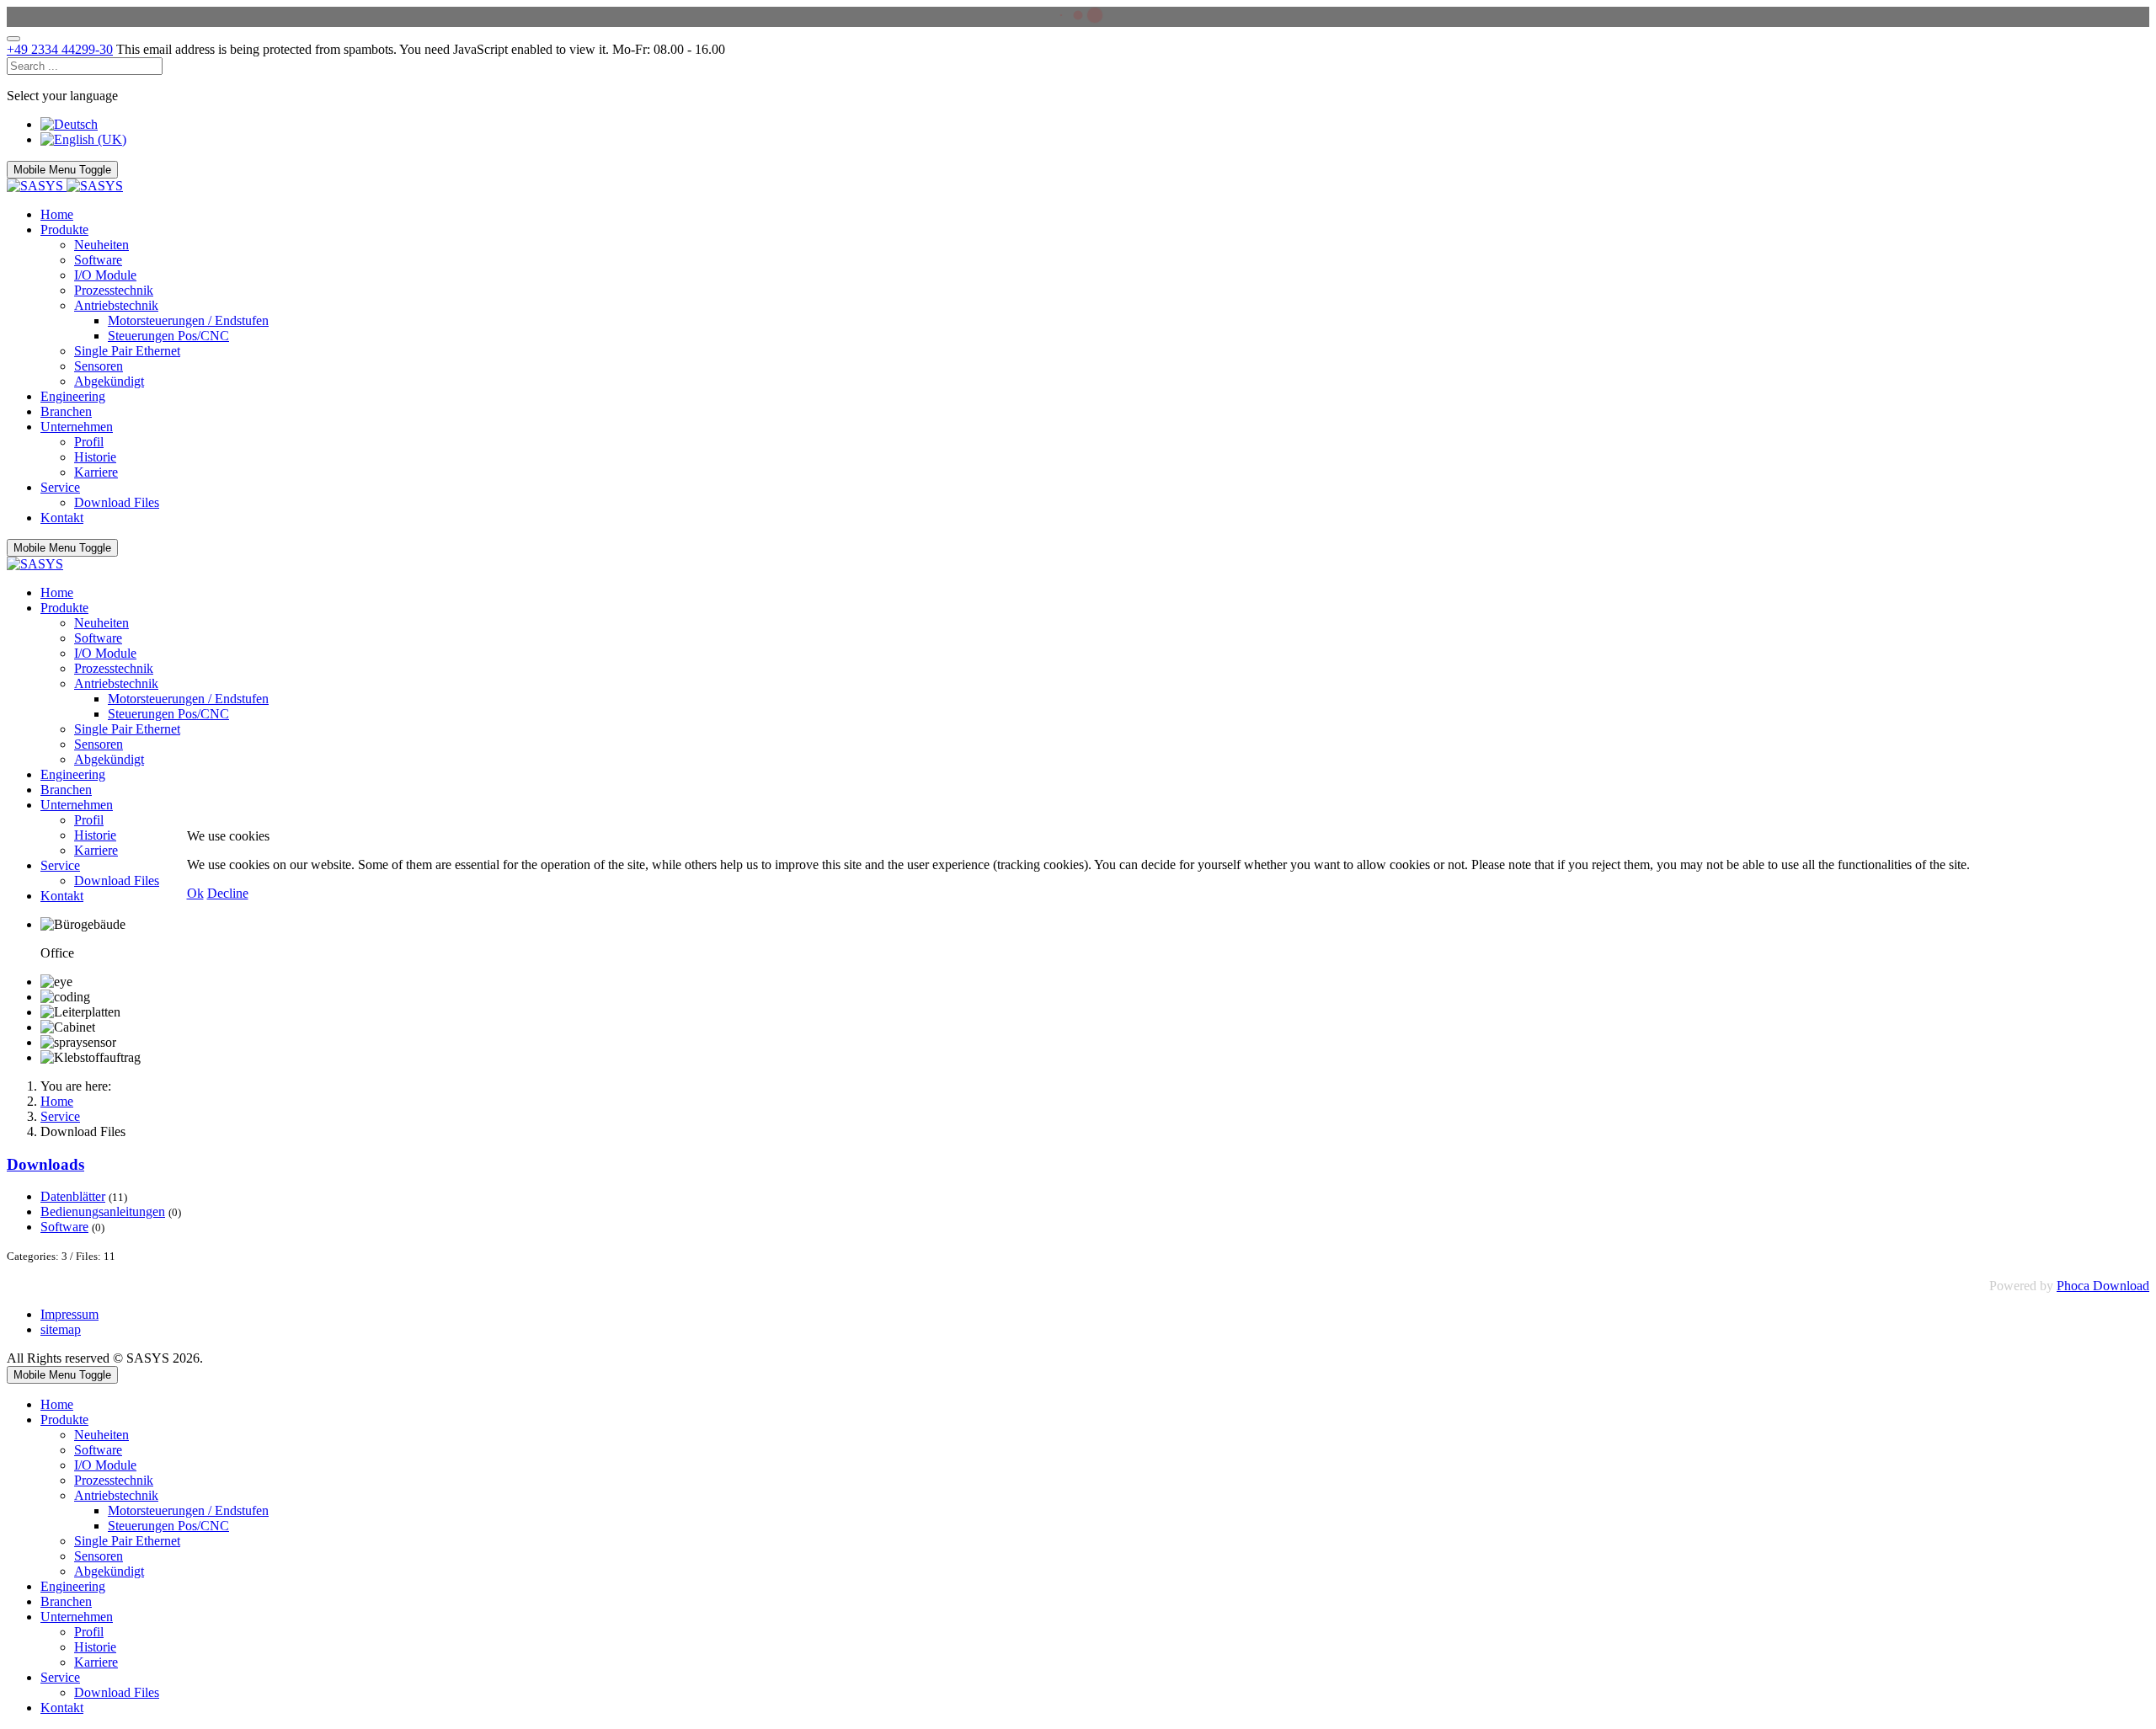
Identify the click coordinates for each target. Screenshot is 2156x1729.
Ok (195, 893)
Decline (228, 893)
